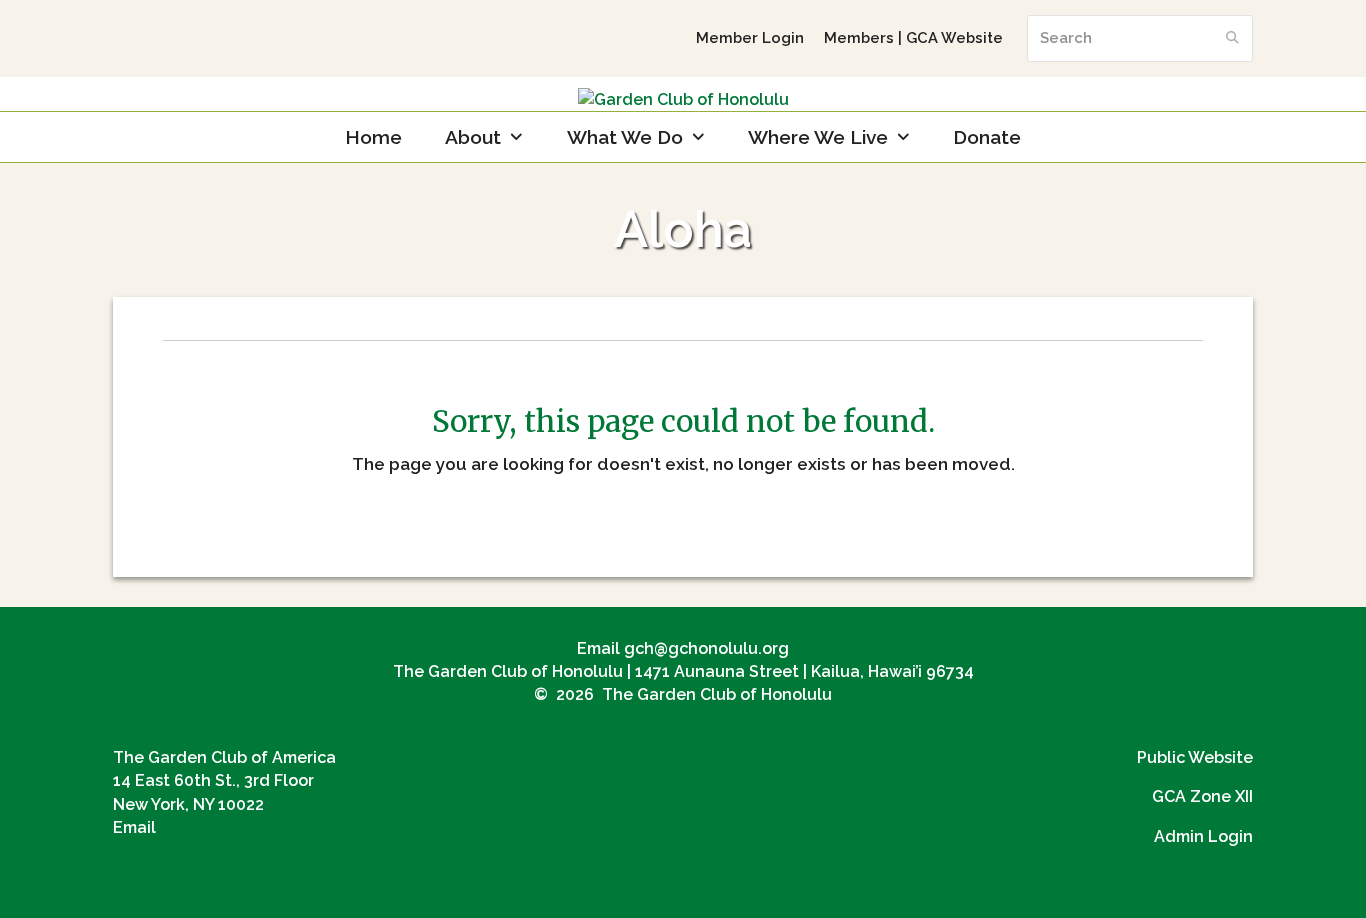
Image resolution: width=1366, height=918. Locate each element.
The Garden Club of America (224, 757)
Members (859, 37)
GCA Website (954, 37)
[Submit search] (1232, 38)
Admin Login (1203, 836)
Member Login (750, 37)
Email (134, 827)
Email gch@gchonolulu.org (683, 648)
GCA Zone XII (1202, 796)
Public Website (1195, 757)
